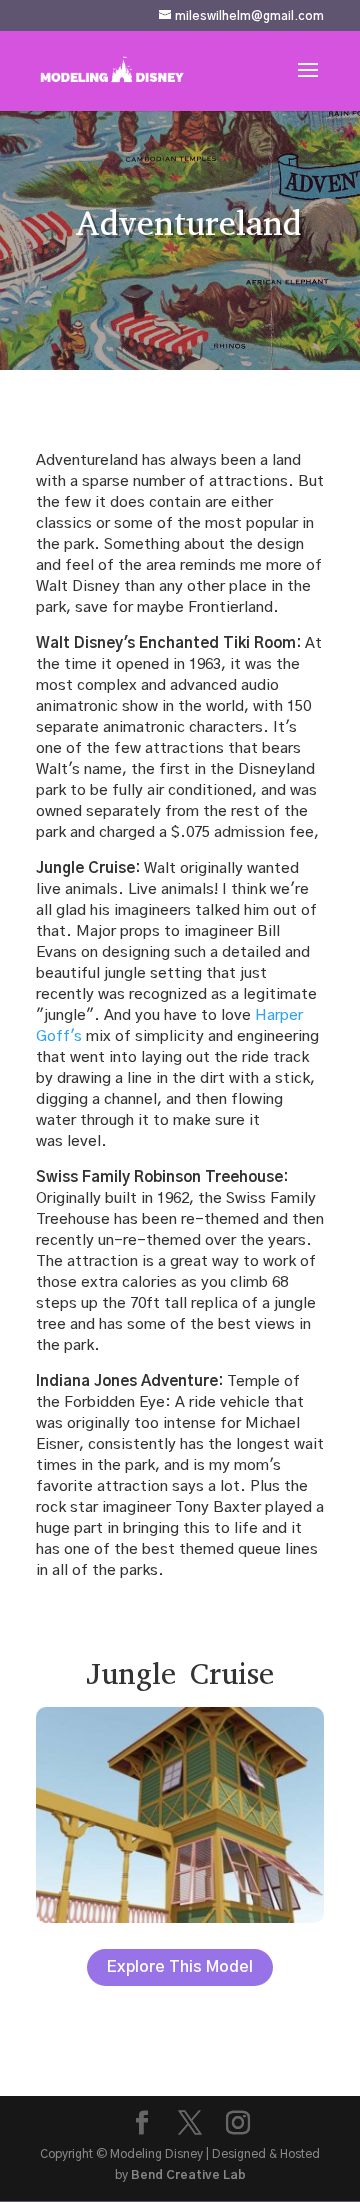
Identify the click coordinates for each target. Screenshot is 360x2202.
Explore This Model (180, 1967)
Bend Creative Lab (188, 2175)
